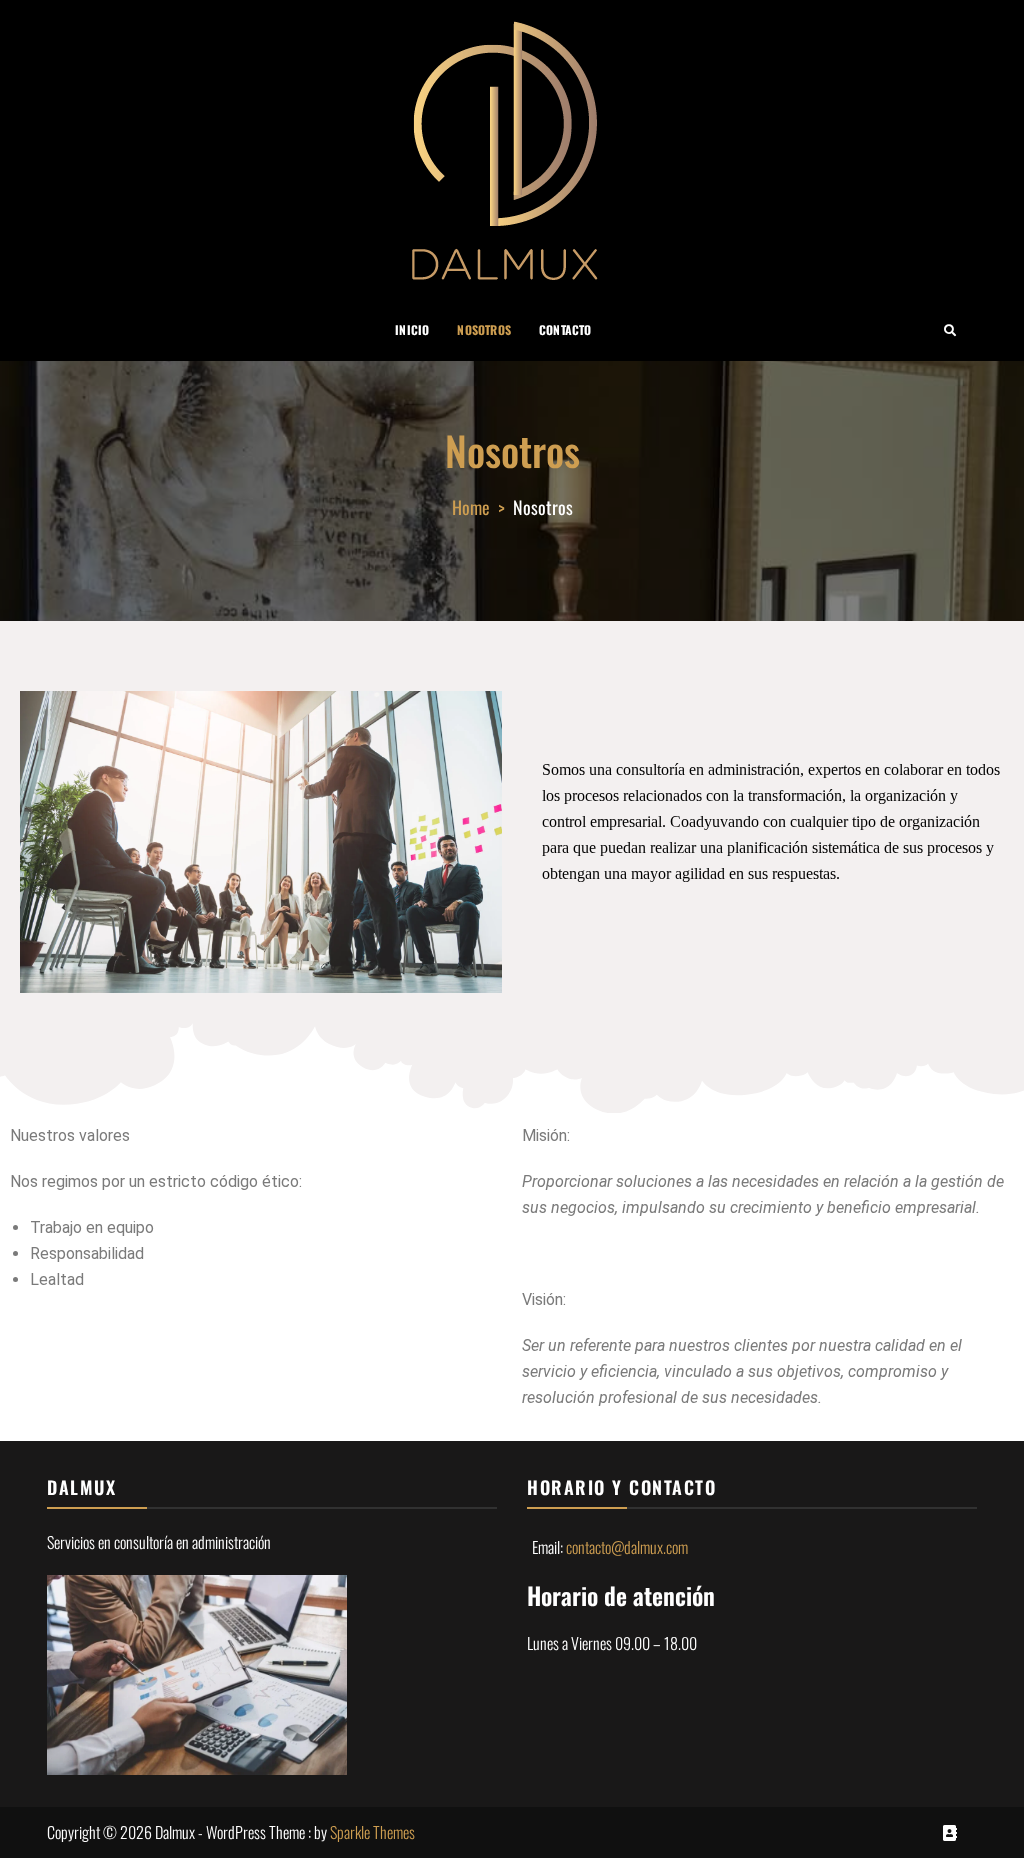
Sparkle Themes (372, 1832)
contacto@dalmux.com (627, 1547)
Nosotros (484, 329)
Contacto (565, 329)
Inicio (412, 329)
